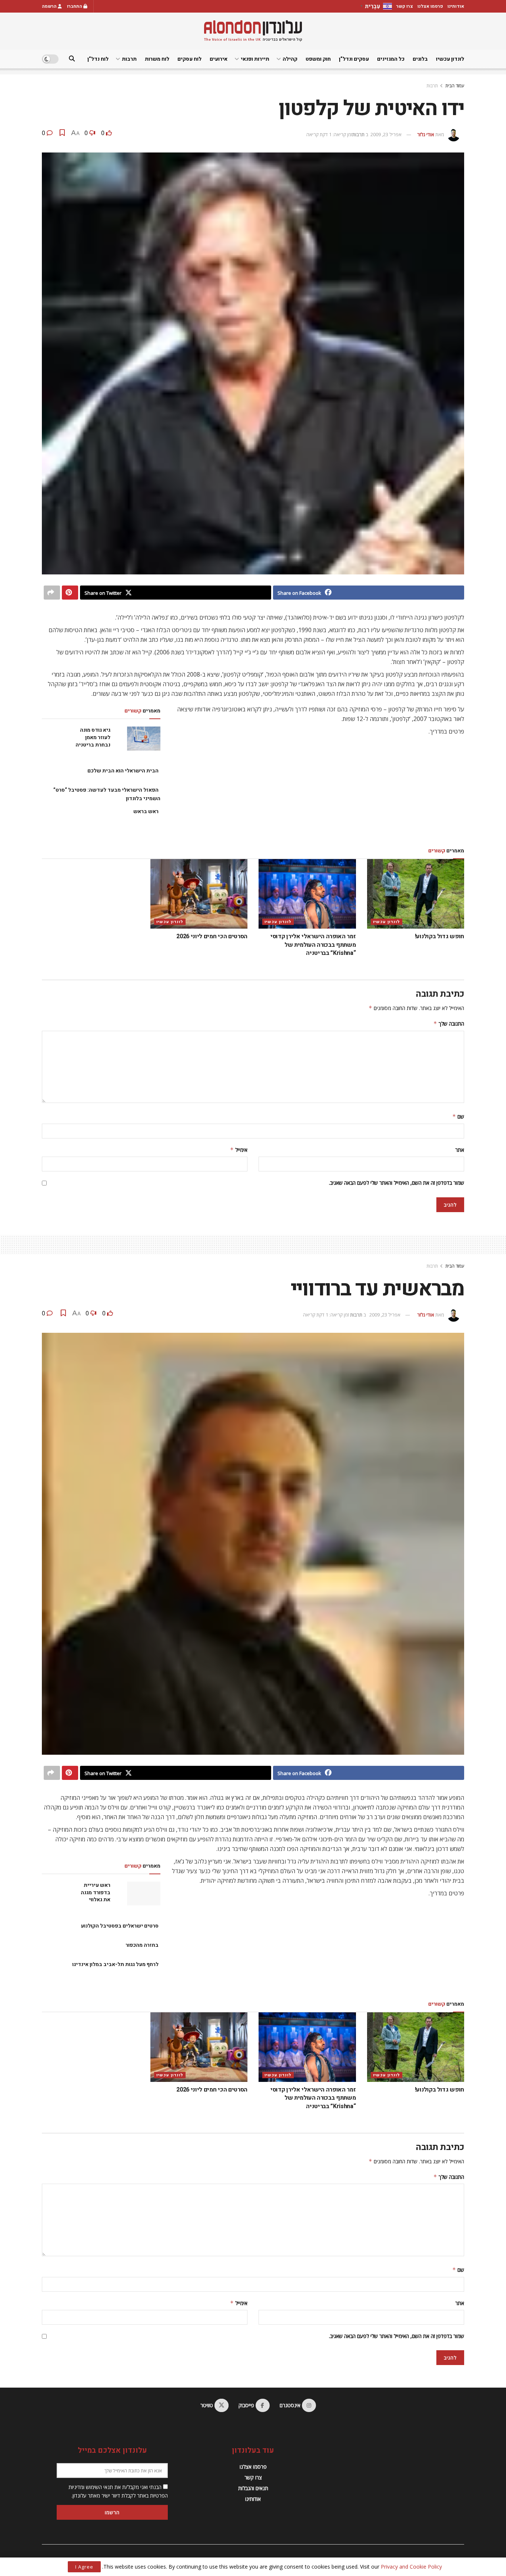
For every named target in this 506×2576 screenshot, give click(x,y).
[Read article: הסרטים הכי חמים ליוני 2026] (199, 894)
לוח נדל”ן (98, 59)
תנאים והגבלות (253, 2488)
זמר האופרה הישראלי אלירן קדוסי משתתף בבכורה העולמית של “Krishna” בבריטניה (313, 945)
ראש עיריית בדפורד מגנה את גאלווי (96, 1892)
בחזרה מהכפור (142, 1945)
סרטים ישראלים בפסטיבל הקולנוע (120, 1926)
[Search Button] (72, 59)
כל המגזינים (391, 59)
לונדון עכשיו (450, 59)
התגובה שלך (449, 1024)
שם (458, 1116)
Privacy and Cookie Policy (411, 2567)
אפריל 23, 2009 (386, 134)
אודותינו (456, 6)
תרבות (129, 59)
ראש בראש (146, 811)
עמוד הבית (455, 86)
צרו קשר (405, 6)
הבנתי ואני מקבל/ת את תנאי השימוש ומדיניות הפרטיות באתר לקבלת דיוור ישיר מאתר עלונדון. (118, 2491)
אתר (460, 1150)
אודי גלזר (426, 134)
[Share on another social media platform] (52, 593)
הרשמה (50, 6)
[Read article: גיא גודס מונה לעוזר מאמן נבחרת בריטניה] (144, 738)
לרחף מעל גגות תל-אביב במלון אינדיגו (115, 1964)
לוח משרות (157, 59)
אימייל (239, 1150)
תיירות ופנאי (255, 59)
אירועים (219, 59)
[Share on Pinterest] (70, 593)
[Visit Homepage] (253, 31)
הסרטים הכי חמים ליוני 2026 (212, 936)
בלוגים (420, 59)
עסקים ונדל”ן (354, 59)
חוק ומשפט (318, 59)
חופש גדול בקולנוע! (440, 936)
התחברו (75, 6)
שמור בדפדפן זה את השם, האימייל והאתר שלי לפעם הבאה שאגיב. (397, 1183)
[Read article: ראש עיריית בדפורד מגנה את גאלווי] (144, 1894)
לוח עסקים (189, 59)
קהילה (290, 59)
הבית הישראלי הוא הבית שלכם (123, 771)
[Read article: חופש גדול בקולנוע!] (416, 894)
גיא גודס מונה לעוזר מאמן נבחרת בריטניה (93, 737)
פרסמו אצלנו (430, 6)
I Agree (84, 2567)
